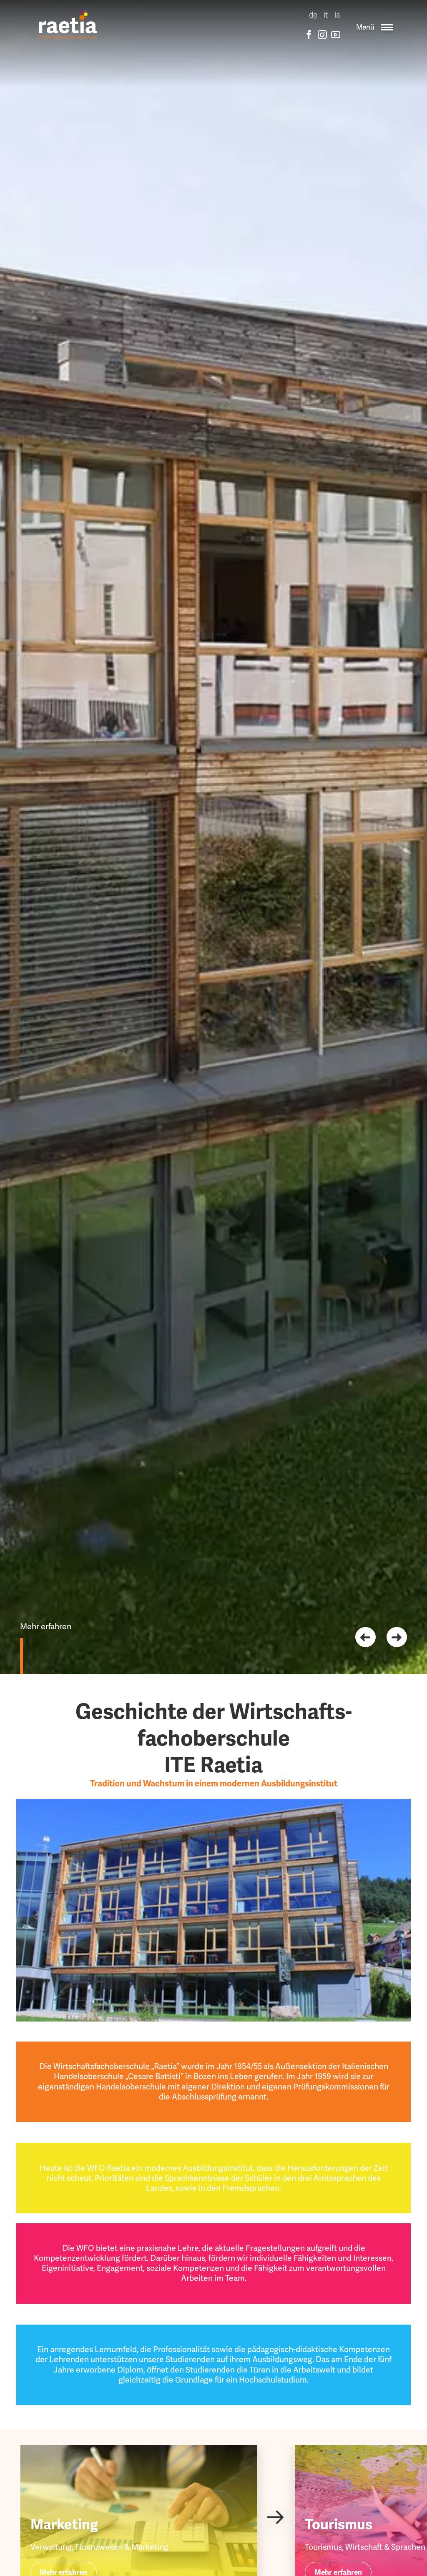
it (326, 15)
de (313, 15)
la (337, 15)
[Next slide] (397, 1637)
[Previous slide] (365, 1637)
